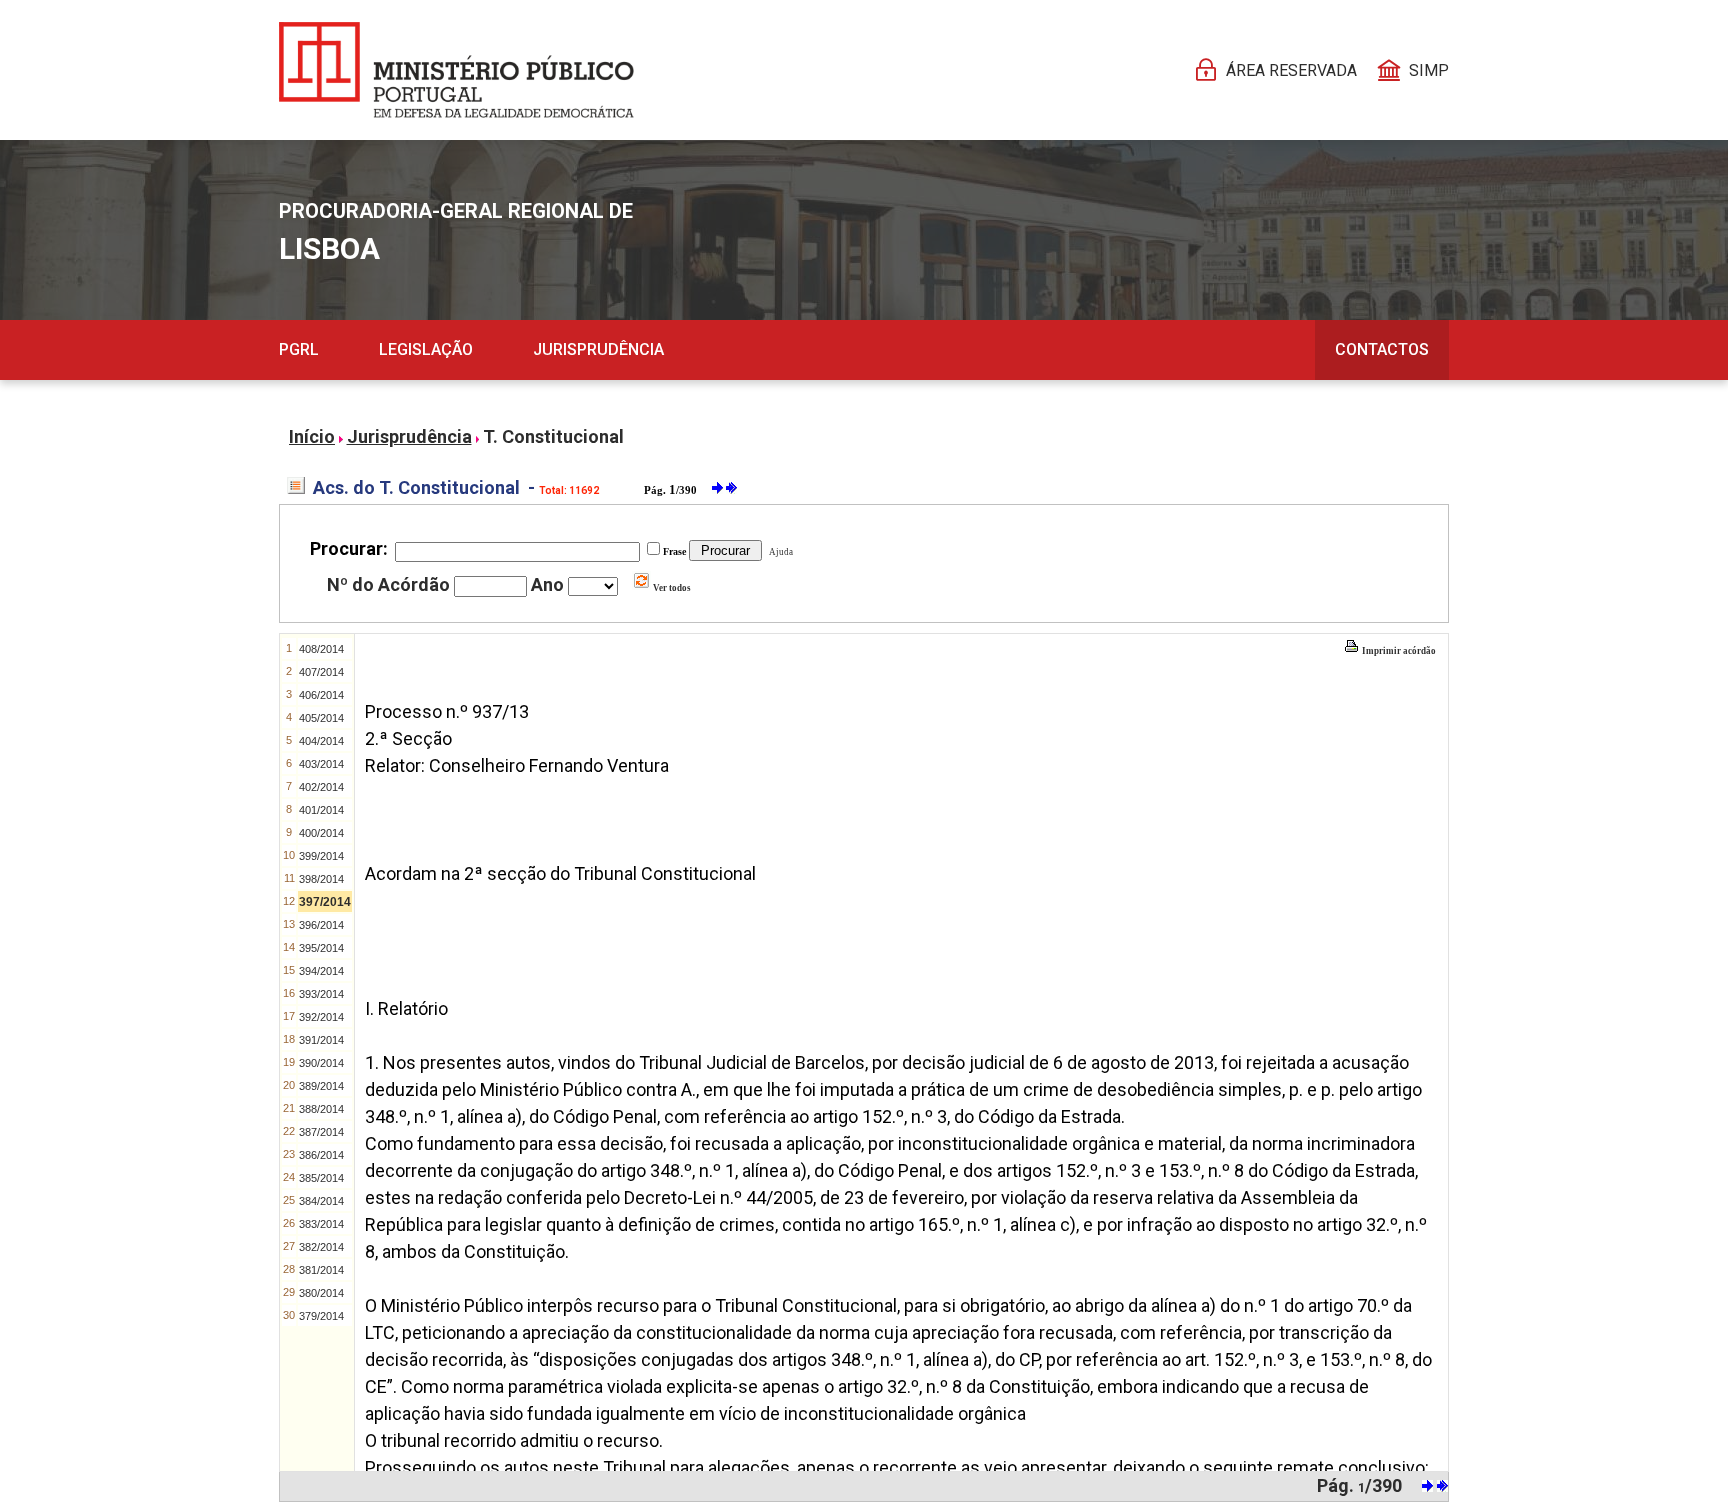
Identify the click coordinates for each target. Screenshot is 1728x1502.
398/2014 (321, 879)
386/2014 (321, 1155)
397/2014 (325, 902)
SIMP (1429, 70)
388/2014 (321, 1109)
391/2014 (321, 1040)
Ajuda (779, 552)
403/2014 (321, 764)
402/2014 (321, 787)
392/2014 (321, 1017)
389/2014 (321, 1086)
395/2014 (321, 948)
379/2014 (321, 1316)
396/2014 (321, 925)
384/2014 (321, 1201)
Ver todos (671, 588)
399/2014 (321, 856)
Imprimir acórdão (1398, 651)
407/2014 (321, 672)
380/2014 (321, 1293)
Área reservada (1291, 70)
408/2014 (321, 649)
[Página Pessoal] (456, 70)
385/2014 (321, 1178)
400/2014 (321, 833)
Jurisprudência (598, 349)
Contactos (1382, 349)
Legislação (426, 349)
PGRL (299, 349)
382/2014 (321, 1247)
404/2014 (321, 741)
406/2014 (321, 695)
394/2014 (321, 971)
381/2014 (321, 1270)
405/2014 (321, 718)
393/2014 (321, 994)
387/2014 (321, 1132)
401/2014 (321, 810)
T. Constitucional (553, 436)
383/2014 (321, 1224)
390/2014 (321, 1063)
